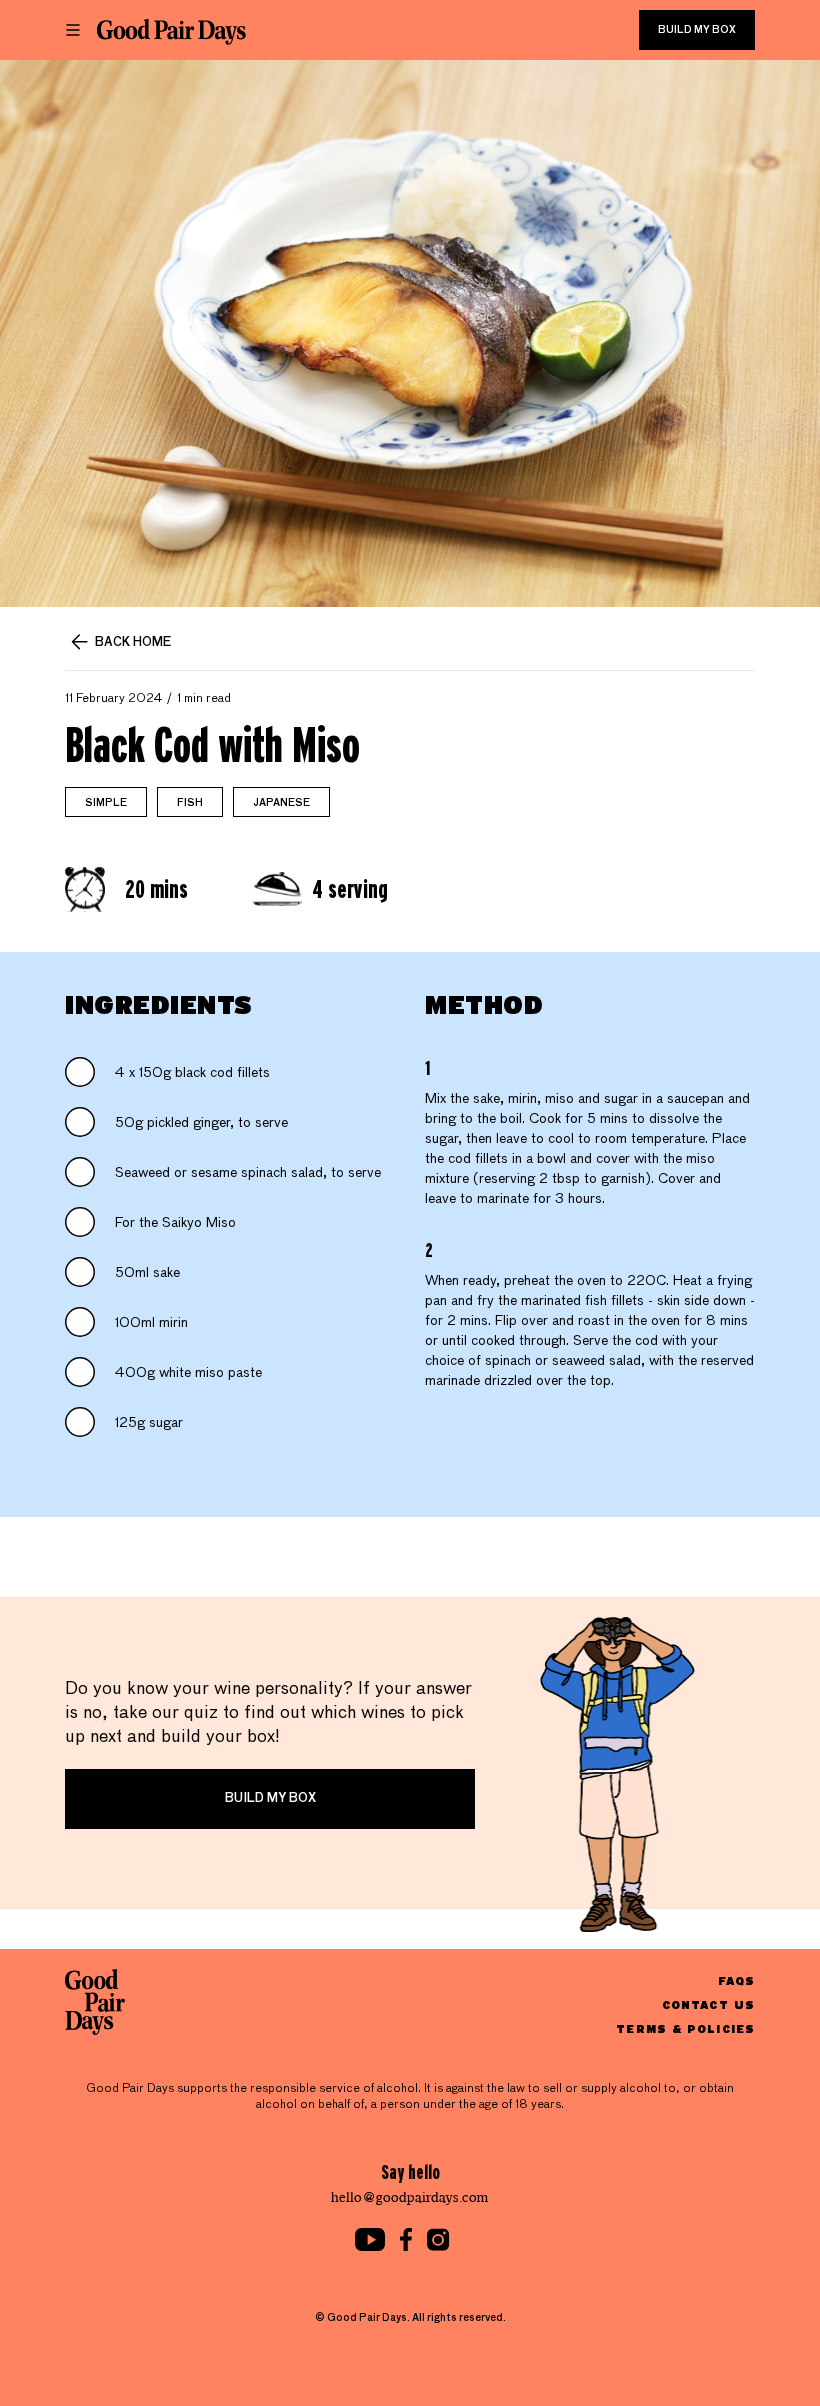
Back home (133, 643)
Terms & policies (685, 2028)
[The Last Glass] (171, 32)
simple (106, 803)
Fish (190, 803)
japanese (281, 803)
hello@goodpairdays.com (410, 2197)
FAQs (736, 1980)
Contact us (708, 2004)
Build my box (697, 30)
